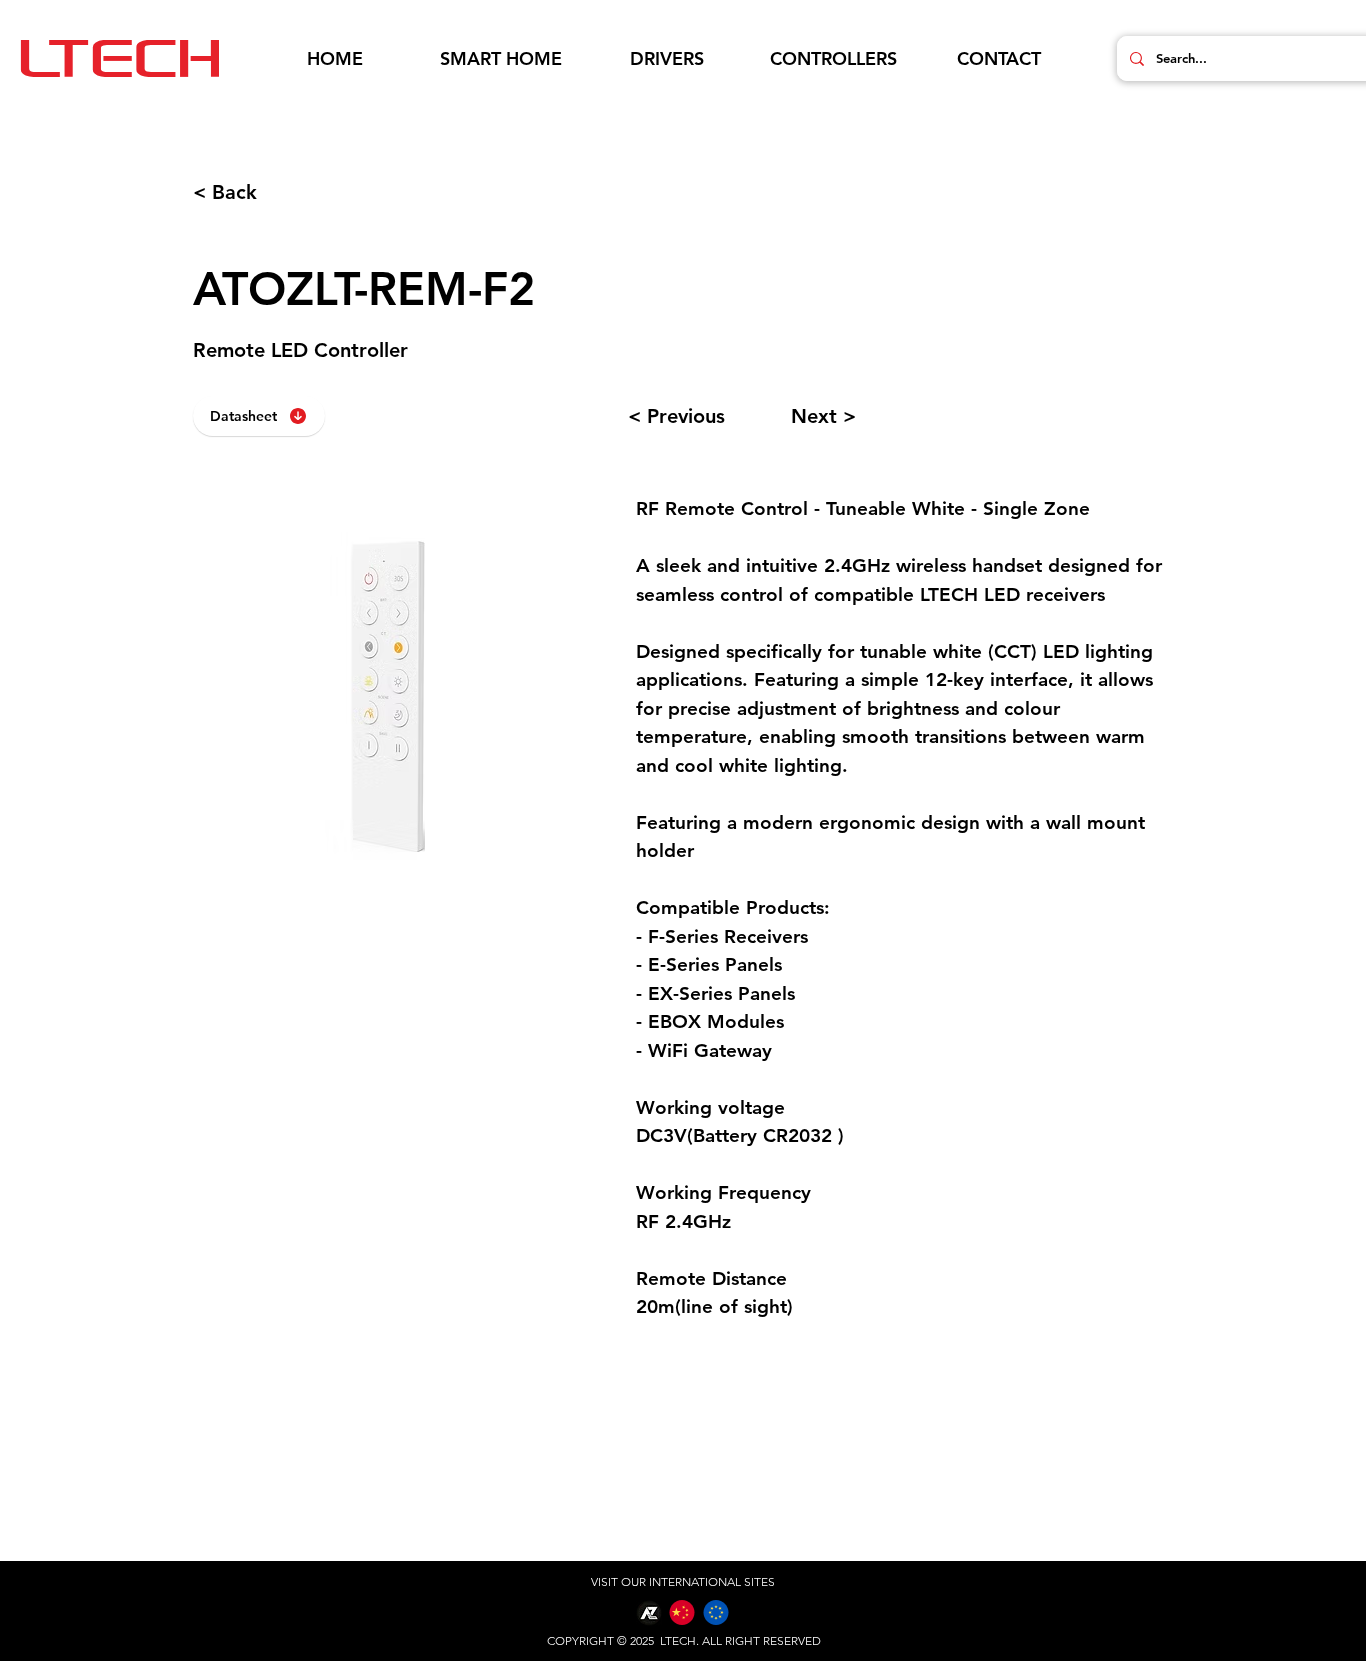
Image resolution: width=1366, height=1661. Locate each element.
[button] (501, 59)
